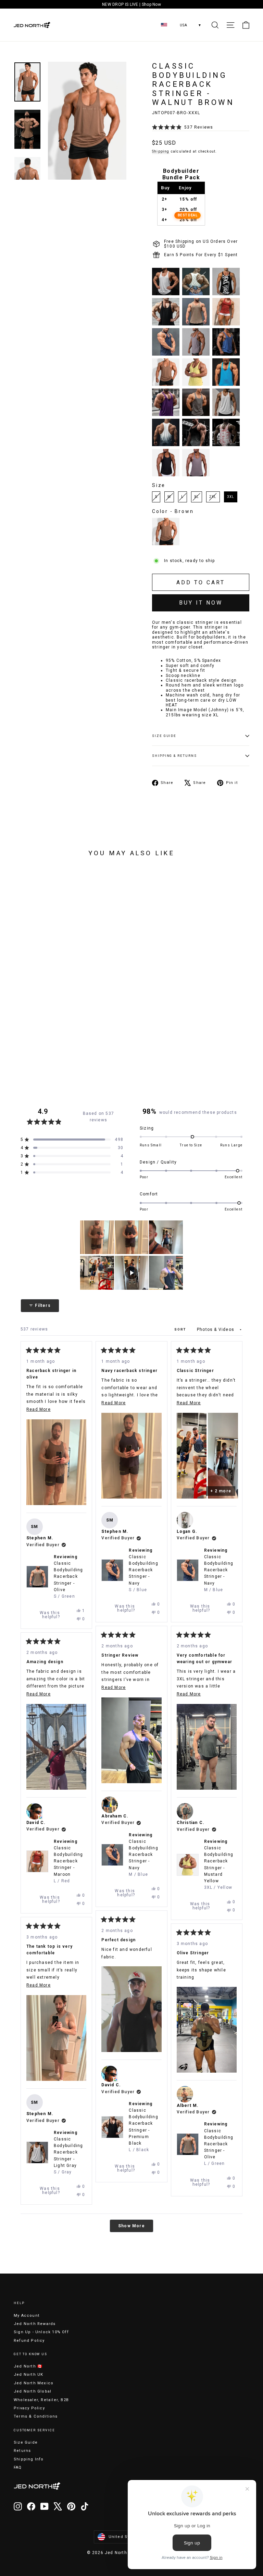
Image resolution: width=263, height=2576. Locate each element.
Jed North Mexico (34, 2383)
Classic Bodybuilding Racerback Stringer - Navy (143, 1573)
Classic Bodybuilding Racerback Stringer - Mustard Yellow (219, 1868)
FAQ (18, 2467)
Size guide (164, 736)
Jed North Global (33, 2391)
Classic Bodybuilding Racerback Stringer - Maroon (68, 1864)
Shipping (161, 151)
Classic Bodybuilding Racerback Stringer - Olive (219, 2147)
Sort (181, 1329)
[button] (183, 127)
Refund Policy (29, 2341)
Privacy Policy (29, 2408)
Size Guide (26, 2442)
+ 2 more (221, 1491)
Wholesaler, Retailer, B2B (41, 2400)
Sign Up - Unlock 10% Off (41, 2332)
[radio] (166, 282)
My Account (27, 2316)
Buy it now (201, 603)
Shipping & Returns (174, 756)
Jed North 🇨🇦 (28, 2366)
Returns (22, 2451)
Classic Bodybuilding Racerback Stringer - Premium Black (143, 2130)
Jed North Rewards (35, 2324)
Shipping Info (29, 2459)
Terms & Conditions (36, 2416)
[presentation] (17, 992)
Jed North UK (28, 2375)
